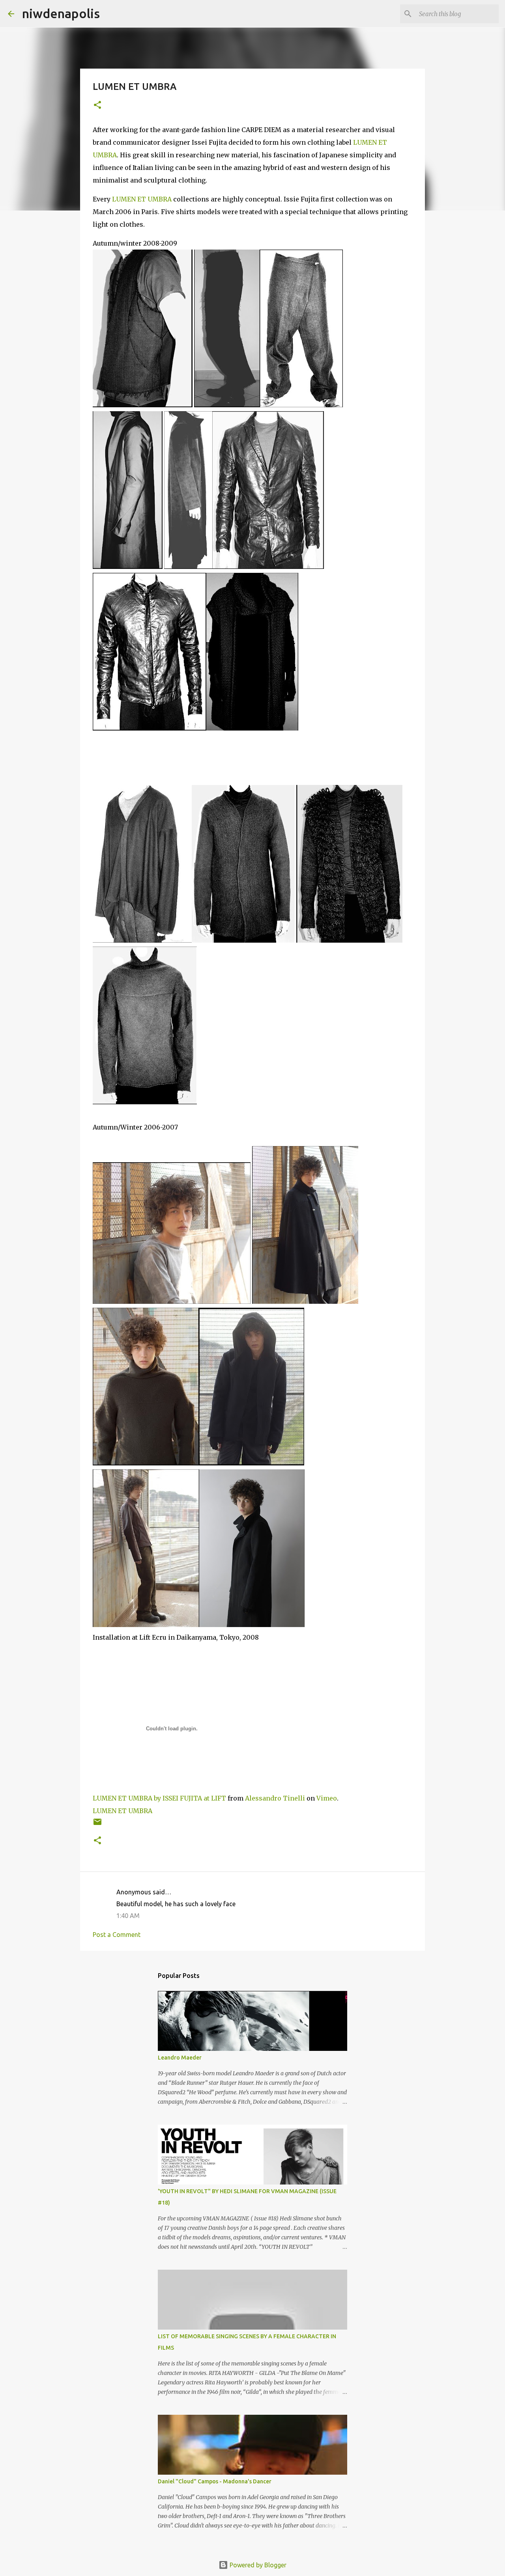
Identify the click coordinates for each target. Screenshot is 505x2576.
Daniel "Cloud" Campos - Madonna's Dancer (215, 2481)
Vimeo (327, 1798)
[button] (97, 105)
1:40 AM (128, 1916)
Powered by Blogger (257, 2565)
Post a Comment (117, 1935)
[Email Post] (97, 1825)
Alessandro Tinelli (275, 1798)
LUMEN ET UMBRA (142, 199)
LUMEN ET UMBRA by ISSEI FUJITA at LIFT (159, 1798)
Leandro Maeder (180, 2058)
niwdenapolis (61, 13)
